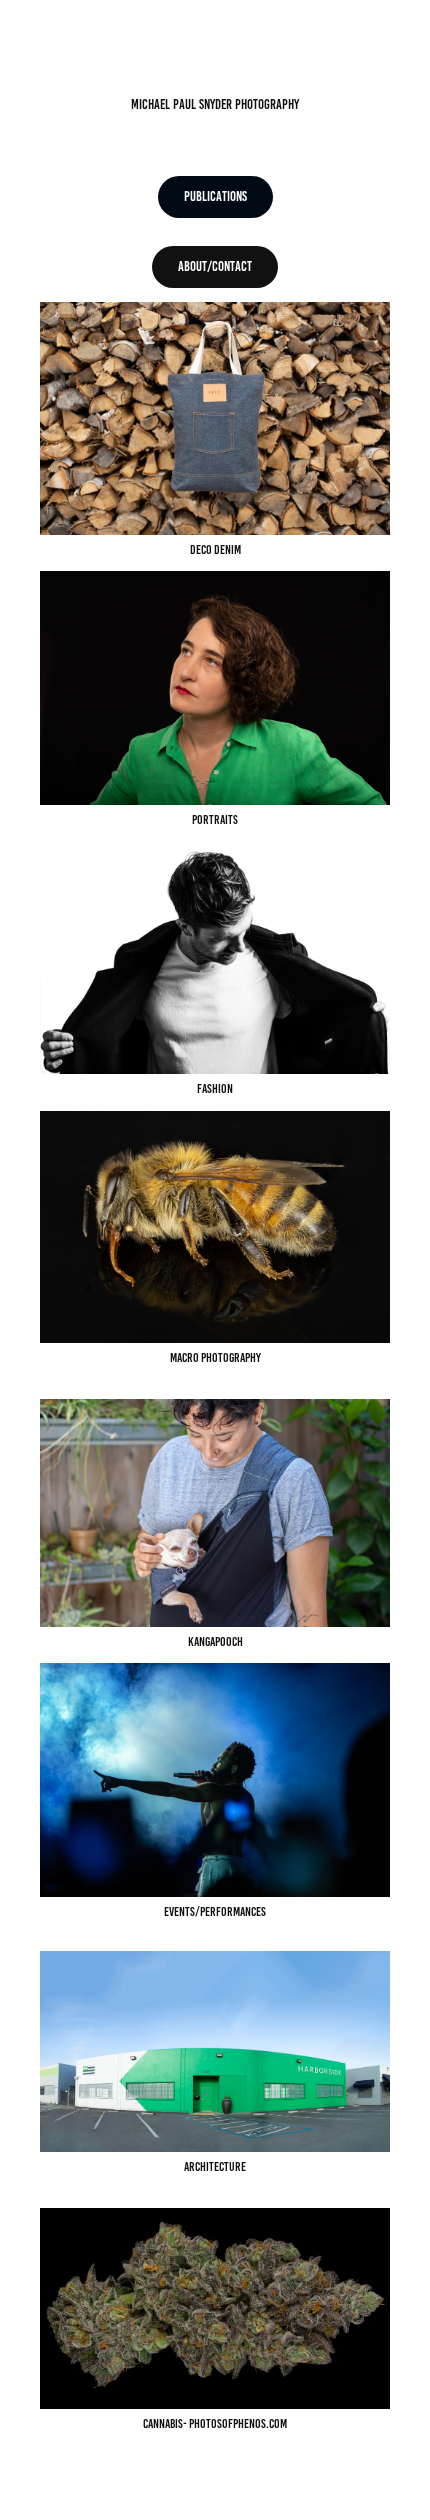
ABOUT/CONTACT (215, 266)
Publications (215, 196)
